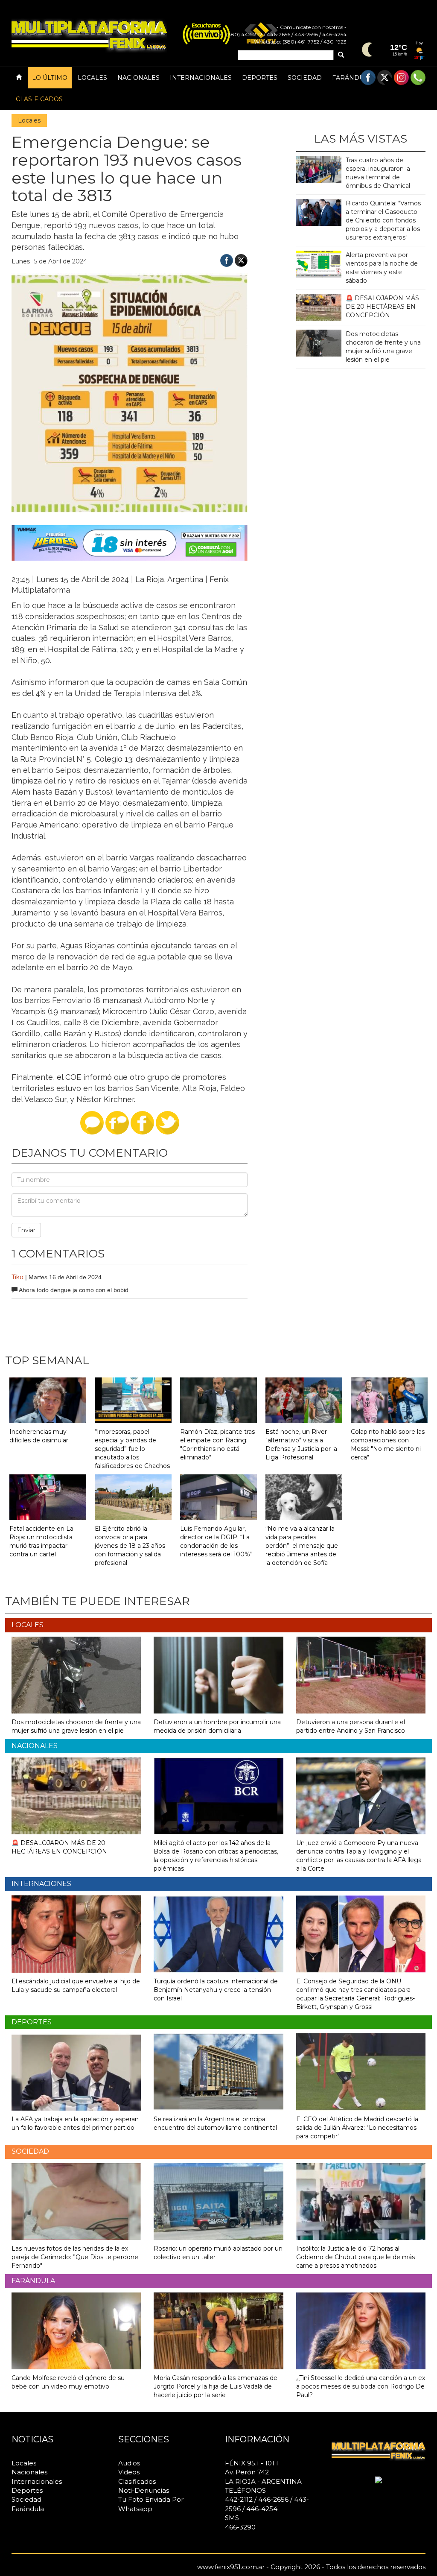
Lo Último (50, 78)
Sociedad (305, 78)
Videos (129, 2472)
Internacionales (201, 78)
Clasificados (39, 99)
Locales (92, 78)
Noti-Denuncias (144, 2490)
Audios (129, 2463)
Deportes (260, 78)
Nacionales (138, 78)
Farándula (352, 78)
